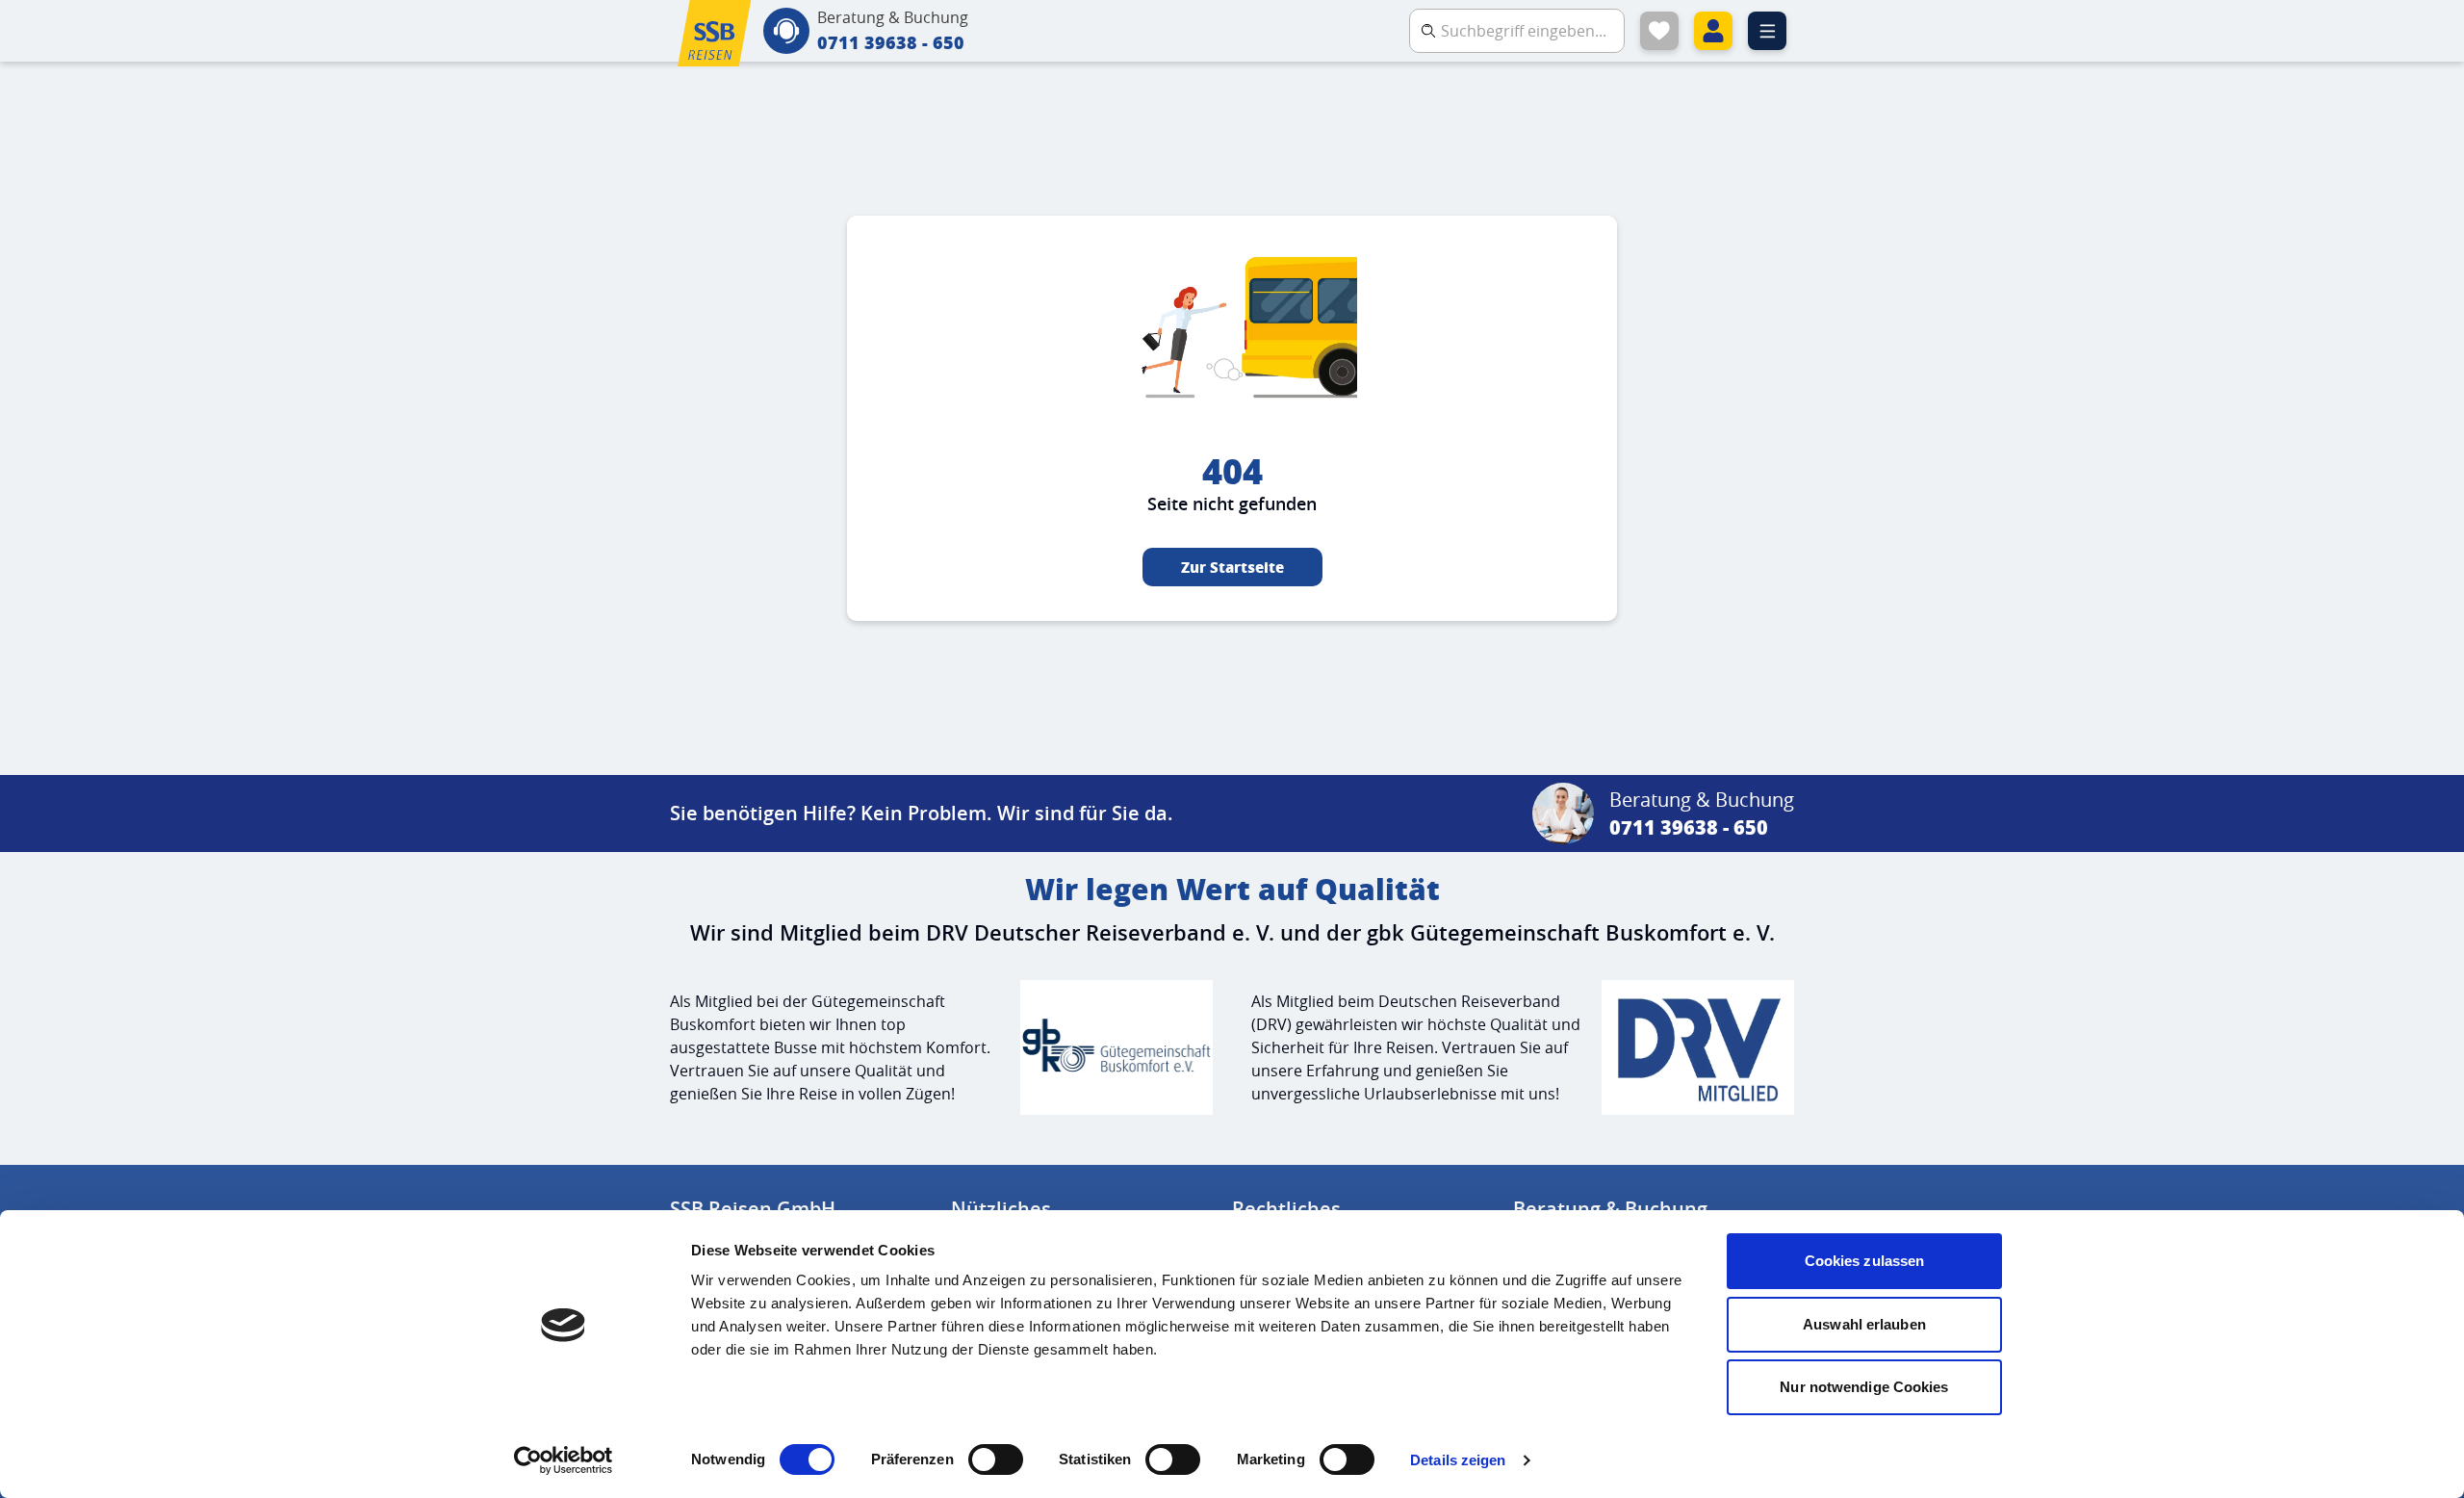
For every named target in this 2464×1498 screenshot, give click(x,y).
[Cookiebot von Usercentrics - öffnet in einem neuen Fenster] (564, 1460)
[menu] (1767, 31)
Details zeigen (1458, 1460)
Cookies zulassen (1865, 1261)
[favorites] (1659, 31)
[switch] (996, 1459)
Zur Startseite (1232, 567)
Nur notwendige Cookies (1864, 1387)
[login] (1713, 31)
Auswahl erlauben (1864, 1324)
